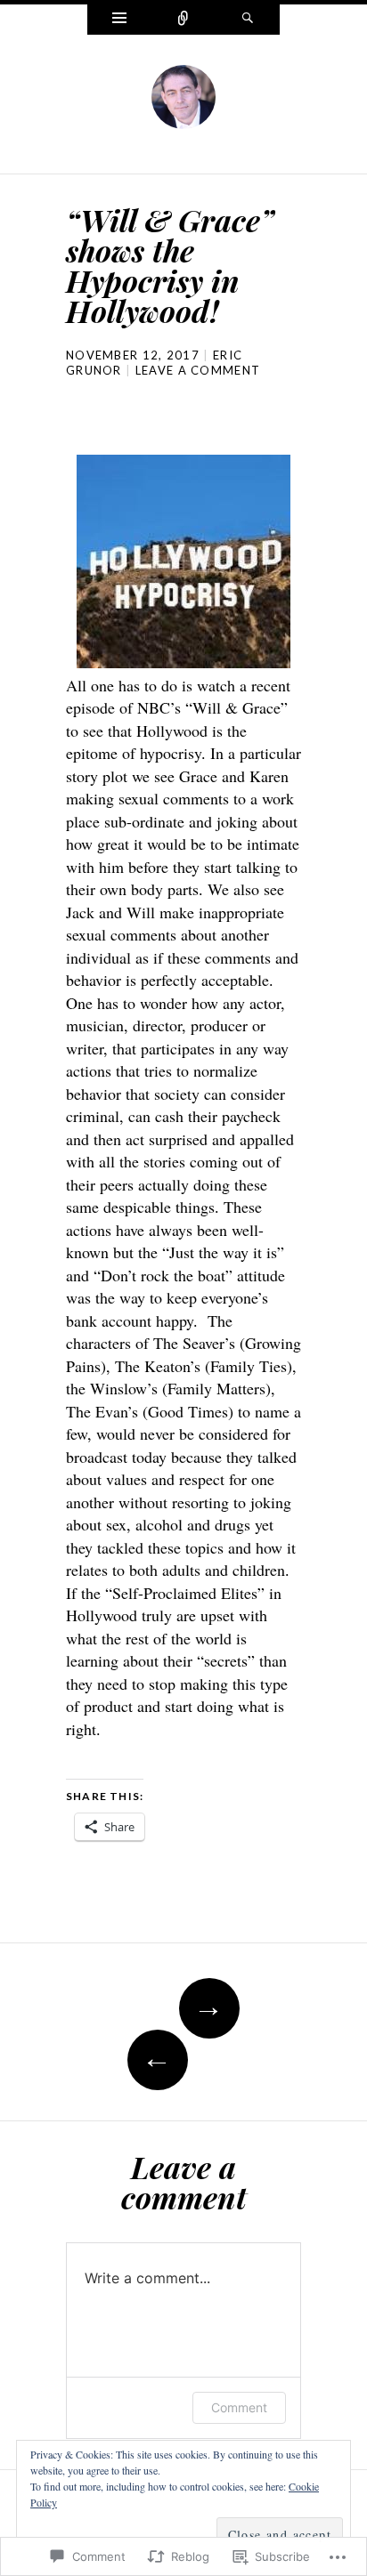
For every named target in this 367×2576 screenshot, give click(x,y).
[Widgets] (119, 20)
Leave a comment (198, 370)
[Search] (248, 20)
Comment (239, 2407)
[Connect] (183, 20)
